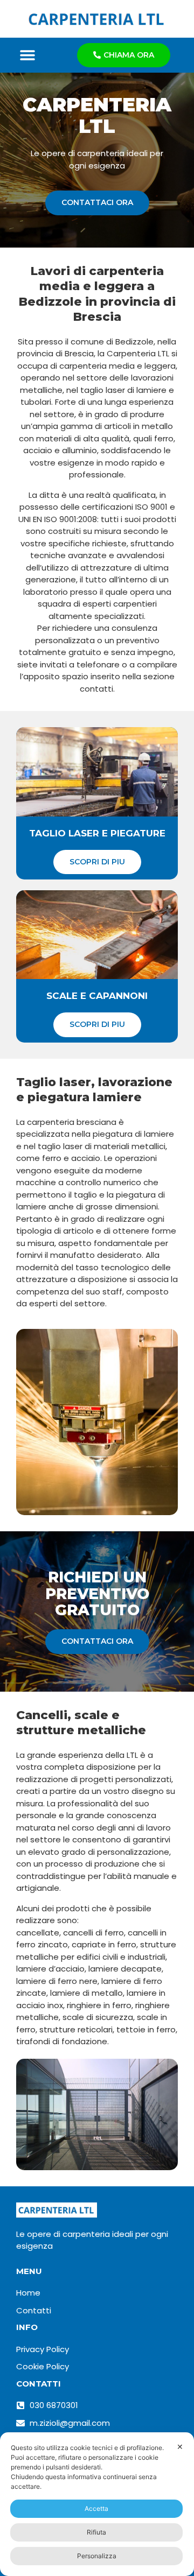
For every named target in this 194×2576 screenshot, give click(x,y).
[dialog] (97, 2504)
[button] (28, 55)
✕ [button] (180, 2447)
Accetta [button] (96, 2508)
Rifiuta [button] (96, 2532)
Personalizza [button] (97, 2556)
